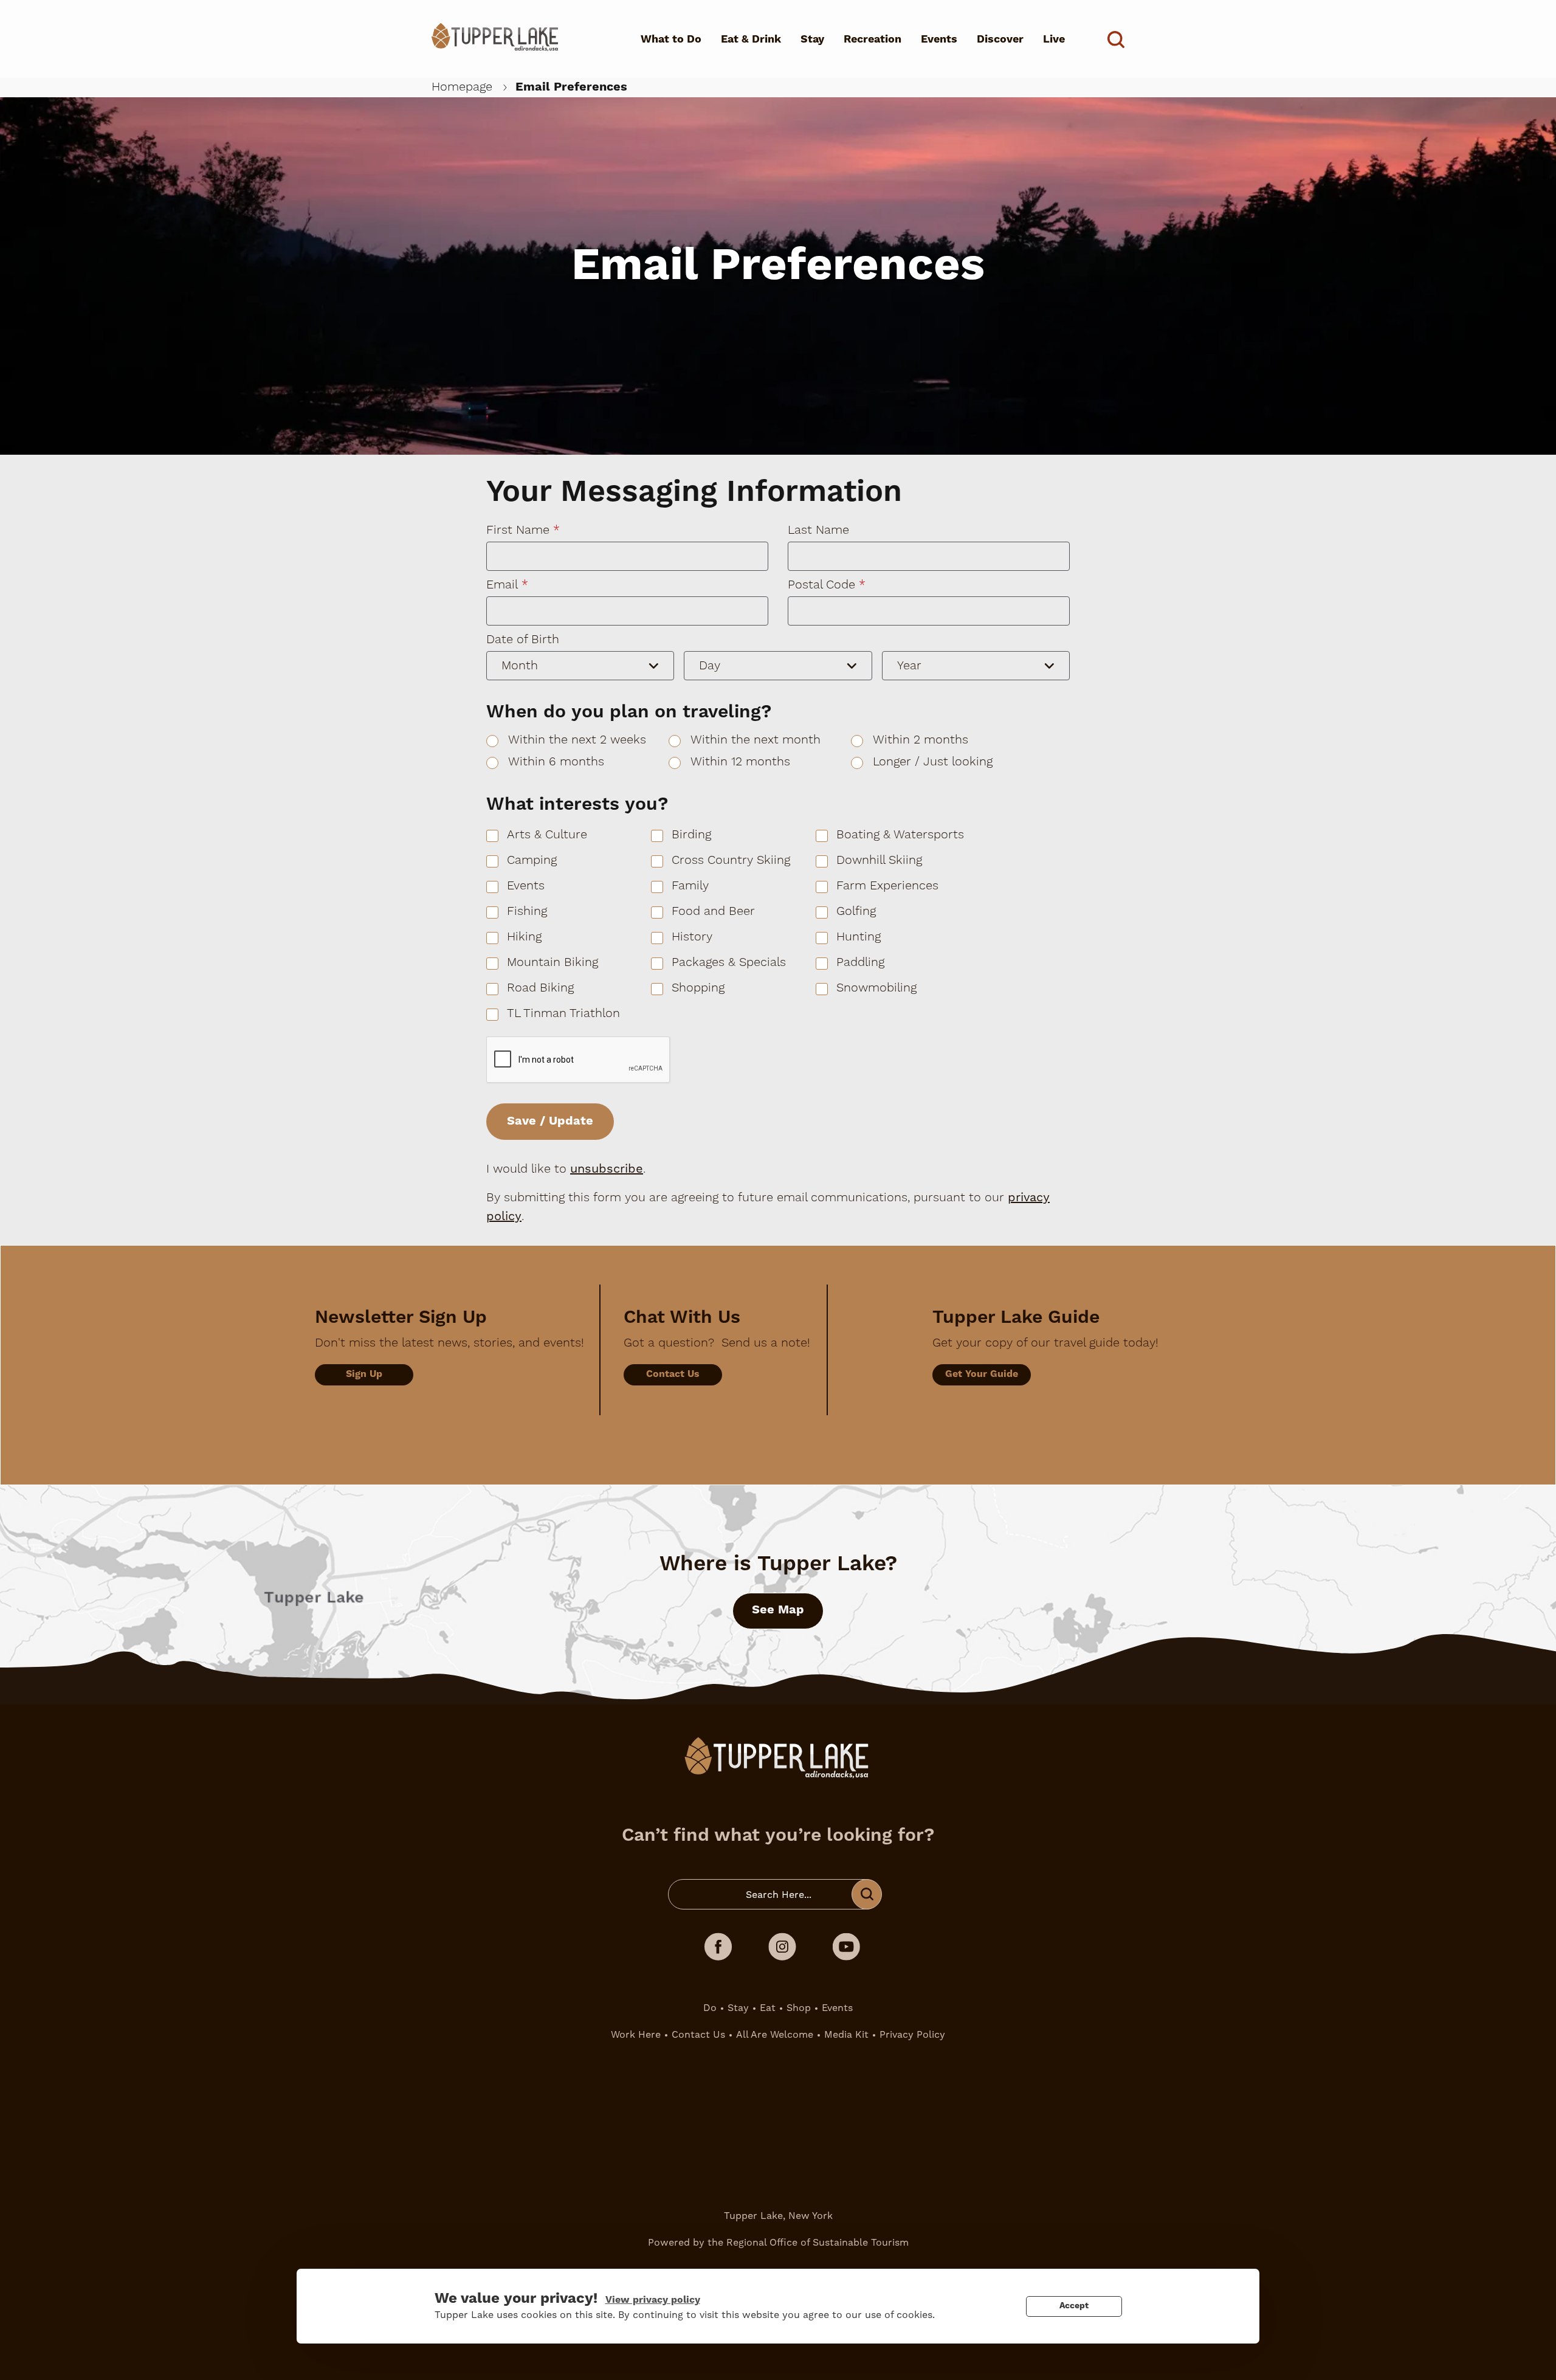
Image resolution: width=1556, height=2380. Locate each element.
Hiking (524, 937)
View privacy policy (653, 2300)
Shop (799, 2008)
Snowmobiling (876, 988)
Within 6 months (556, 762)
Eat (768, 2008)
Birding (691, 835)
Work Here (636, 2034)
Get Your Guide (982, 1374)
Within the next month (756, 740)
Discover (1000, 39)
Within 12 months (740, 762)
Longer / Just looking (933, 762)
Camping (532, 860)
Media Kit (846, 2034)
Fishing (527, 911)
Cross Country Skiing (731, 860)
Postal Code (821, 585)
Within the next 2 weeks (577, 740)
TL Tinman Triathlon (563, 1013)
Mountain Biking (553, 962)
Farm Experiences (887, 886)
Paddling (860, 962)
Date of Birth (523, 640)
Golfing (856, 911)
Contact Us (673, 1374)
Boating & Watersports (900, 835)
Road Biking (540, 988)
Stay (812, 39)
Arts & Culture (547, 835)
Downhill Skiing (879, 860)
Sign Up (364, 1374)
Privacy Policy (912, 2034)
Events (939, 39)
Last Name (818, 530)
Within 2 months (921, 740)
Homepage (462, 87)
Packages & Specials (729, 962)
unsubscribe (607, 1168)
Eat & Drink (751, 39)
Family (690, 886)
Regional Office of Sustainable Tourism (818, 2242)
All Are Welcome (775, 2034)
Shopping (698, 988)
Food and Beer (713, 911)
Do (710, 2008)
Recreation (873, 39)
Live (1054, 39)
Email (502, 585)
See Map (778, 1610)
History (692, 937)
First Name (518, 530)
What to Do (671, 39)
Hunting (859, 937)
